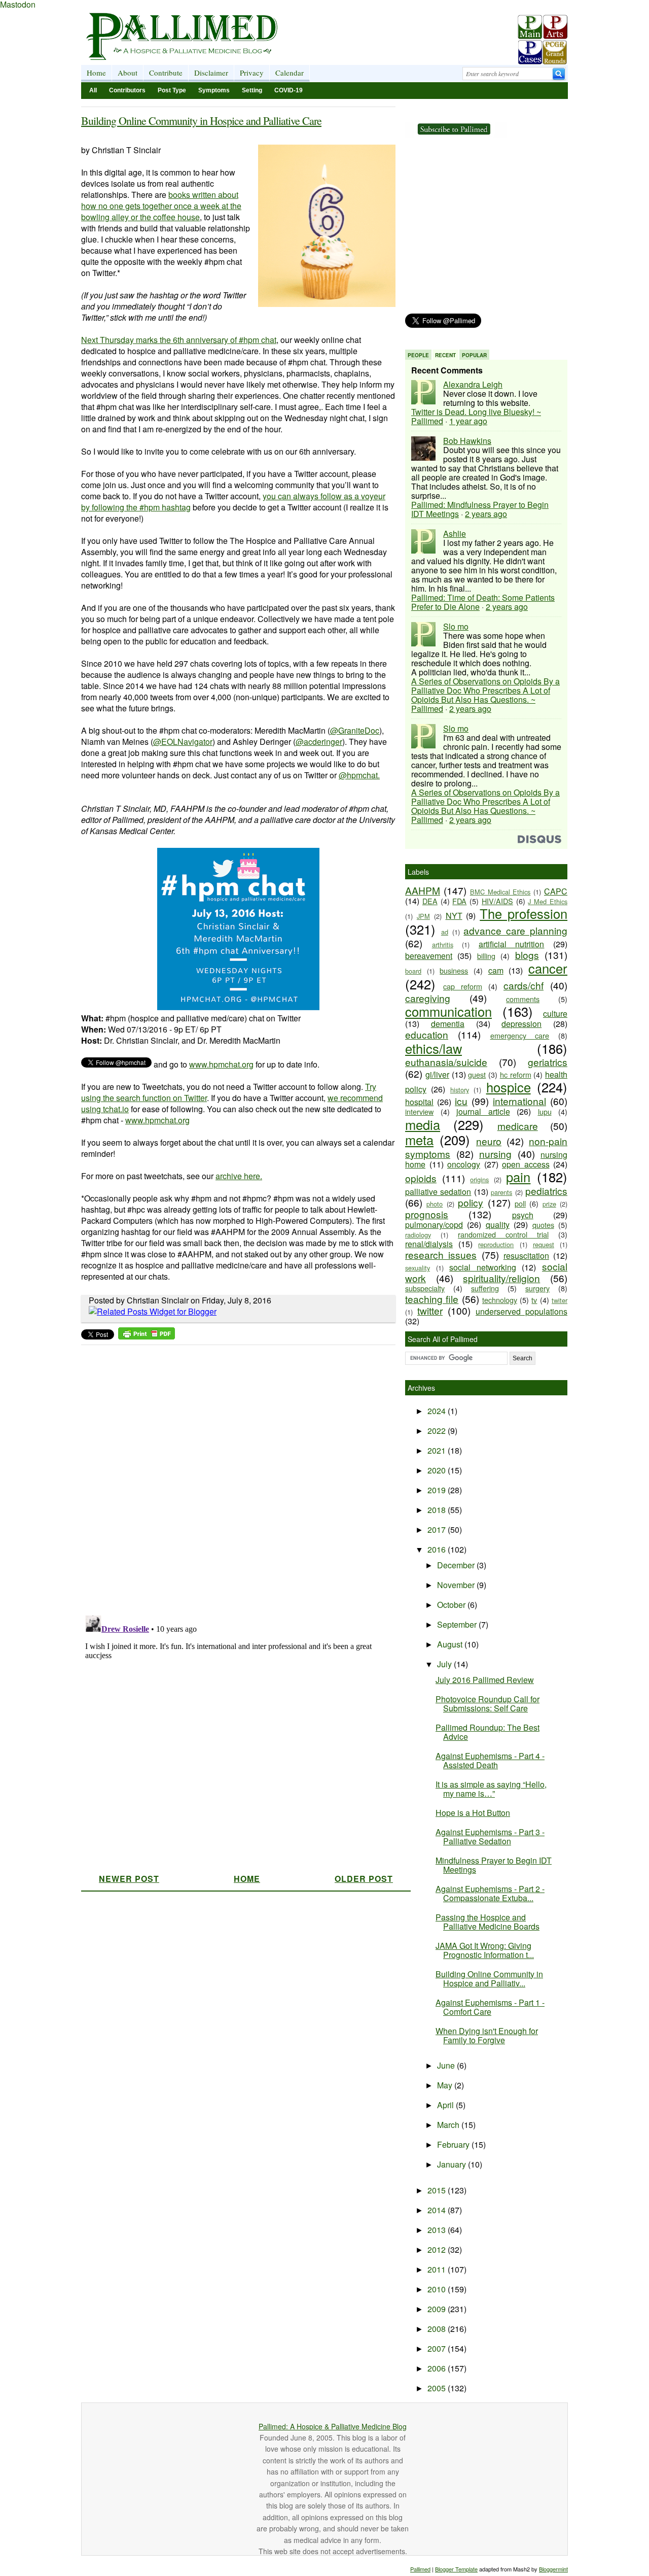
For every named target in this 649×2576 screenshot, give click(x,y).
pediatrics (546, 1191)
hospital (419, 1102)
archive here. (239, 1176)
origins (479, 1179)
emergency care (520, 1035)
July (445, 1664)
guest (477, 1074)
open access (526, 1164)
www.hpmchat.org (221, 1064)
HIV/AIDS (497, 901)
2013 (438, 2230)
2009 (438, 2309)
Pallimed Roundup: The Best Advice (488, 1732)
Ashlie (455, 534)
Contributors (127, 90)
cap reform (463, 986)
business (454, 970)
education (427, 1034)
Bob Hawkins (467, 441)
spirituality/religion (501, 1278)
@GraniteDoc (355, 730)
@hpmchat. (359, 775)
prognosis (427, 1214)
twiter (560, 1300)
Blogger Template (456, 2569)
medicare (518, 1126)
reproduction (496, 1244)
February (454, 2144)
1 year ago (468, 421)
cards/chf (524, 985)
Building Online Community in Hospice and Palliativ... (489, 1979)
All (93, 90)
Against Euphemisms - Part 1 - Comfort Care (490, 2007)
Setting (252, 90)
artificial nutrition (512, 944)
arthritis (443, 944)
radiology (418, 1235)
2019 (438, 1490)
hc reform (516, 1074)
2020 (438, 1470)
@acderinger (319, 742)
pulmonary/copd (434, 1225)
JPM (423, 916)
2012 (438, 2249)
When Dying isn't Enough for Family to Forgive (487, 2035)
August (451, 1644)
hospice (509, 1087)
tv (534, 1300)
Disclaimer (211, 73)
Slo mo (456, 626)
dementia (448, 1024)
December (457, 1565)
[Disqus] (232, 1477)
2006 (438, 2368)
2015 (438, 2190)
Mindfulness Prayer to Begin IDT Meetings (494, 1865)
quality (498, 1225)
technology (500, 1300)
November (457, 1585)
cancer (548, 968)
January (453, 2164)
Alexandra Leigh (473, 384)
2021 (438, 1450)
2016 (438, 1549)
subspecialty (425, 1288)
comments (523, 999)
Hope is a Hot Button (473, 1813)
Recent (445, 355)
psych (523, 1215)
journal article (483, 1111)
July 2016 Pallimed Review (485, 1680)
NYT (454, 916)
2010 (438, 2289)
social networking (483, 1267)
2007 (438, 2348)
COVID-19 (289, 90)
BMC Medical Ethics (500, 892)
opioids (421, 1178)
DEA (430, 901)
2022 (438, 1431)
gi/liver (437, 1074)
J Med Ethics (548, 901)
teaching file (432, 1299)
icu (461, 1101)
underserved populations (521, 1311)
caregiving (428, 998)
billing (486, 956)
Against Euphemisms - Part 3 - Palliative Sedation (490, 1836)
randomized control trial (503, 1234)
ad (445, 932)
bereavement (429, 956)
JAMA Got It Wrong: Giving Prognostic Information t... (485, 1950)
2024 (438, 1411)
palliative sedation (438, 1192)
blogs (527, 955)
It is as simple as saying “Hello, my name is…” (491, 1789)
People (418, 355)
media (423, 1124)
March (449, 2125)
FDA (459, 901)
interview (419, 1111)
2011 (438, 2269)
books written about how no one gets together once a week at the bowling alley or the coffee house (161, 206)
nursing (495, 1154)
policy (471, 1202)
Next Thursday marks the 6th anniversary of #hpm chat (179, 340)
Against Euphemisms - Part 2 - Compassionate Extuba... (490, 1893)
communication (448, 1011)
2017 (438, 1530)
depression (521, 1024)
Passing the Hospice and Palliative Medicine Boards (488, 1922)
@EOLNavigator (183, 742)
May (446, 2085)
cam (496, 970)
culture (555, 1014)
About (128, 73)
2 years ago (486, 514)
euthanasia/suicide (446, 1062)
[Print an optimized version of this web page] (147, 1336)
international (519, 1101)
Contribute (166, 73)
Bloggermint (553, 2569)
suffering (485, 1288)
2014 (438, 2210)
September (458, 1624)
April (446, 2105)
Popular (474, 355)
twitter (430, 1310)
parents (501, 1192)
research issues (441, 1255)
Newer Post (129, 1879)
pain (518, 1177)
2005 (438, 2388)
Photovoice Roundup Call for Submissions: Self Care (488, 1704)
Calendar (290, 73)
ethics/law (434, 1048)
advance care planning (515, 930)
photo (435, 1204)
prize (549, 1204)
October (452, 1605)
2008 (438, 2329)
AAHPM (423, 890)
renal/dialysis (429, 1244)
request (544, 1244)
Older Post (364, 1879)
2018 (438, 1510)
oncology (464, 1164)
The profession (524, 913)
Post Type (172, 90)
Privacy (252, 73)
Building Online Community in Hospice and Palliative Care (201, 121)
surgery (537, 1288)
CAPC (556, 891)
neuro (489, 1141)
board (413, 971)
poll (520, 1203)
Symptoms (214, 90)
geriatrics (548, 1062)
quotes (543, 1225)
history (460, 1090)
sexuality (418, 1268)
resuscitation (526, 1256)
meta (419, 1140)
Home (96, 73)
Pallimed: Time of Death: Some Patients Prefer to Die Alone (483, 602)
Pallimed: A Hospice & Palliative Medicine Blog (333, 2426)
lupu (545, 1111)
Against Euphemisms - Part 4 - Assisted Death (490, 1760)
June (447, 2065)
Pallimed (420, 2569)
